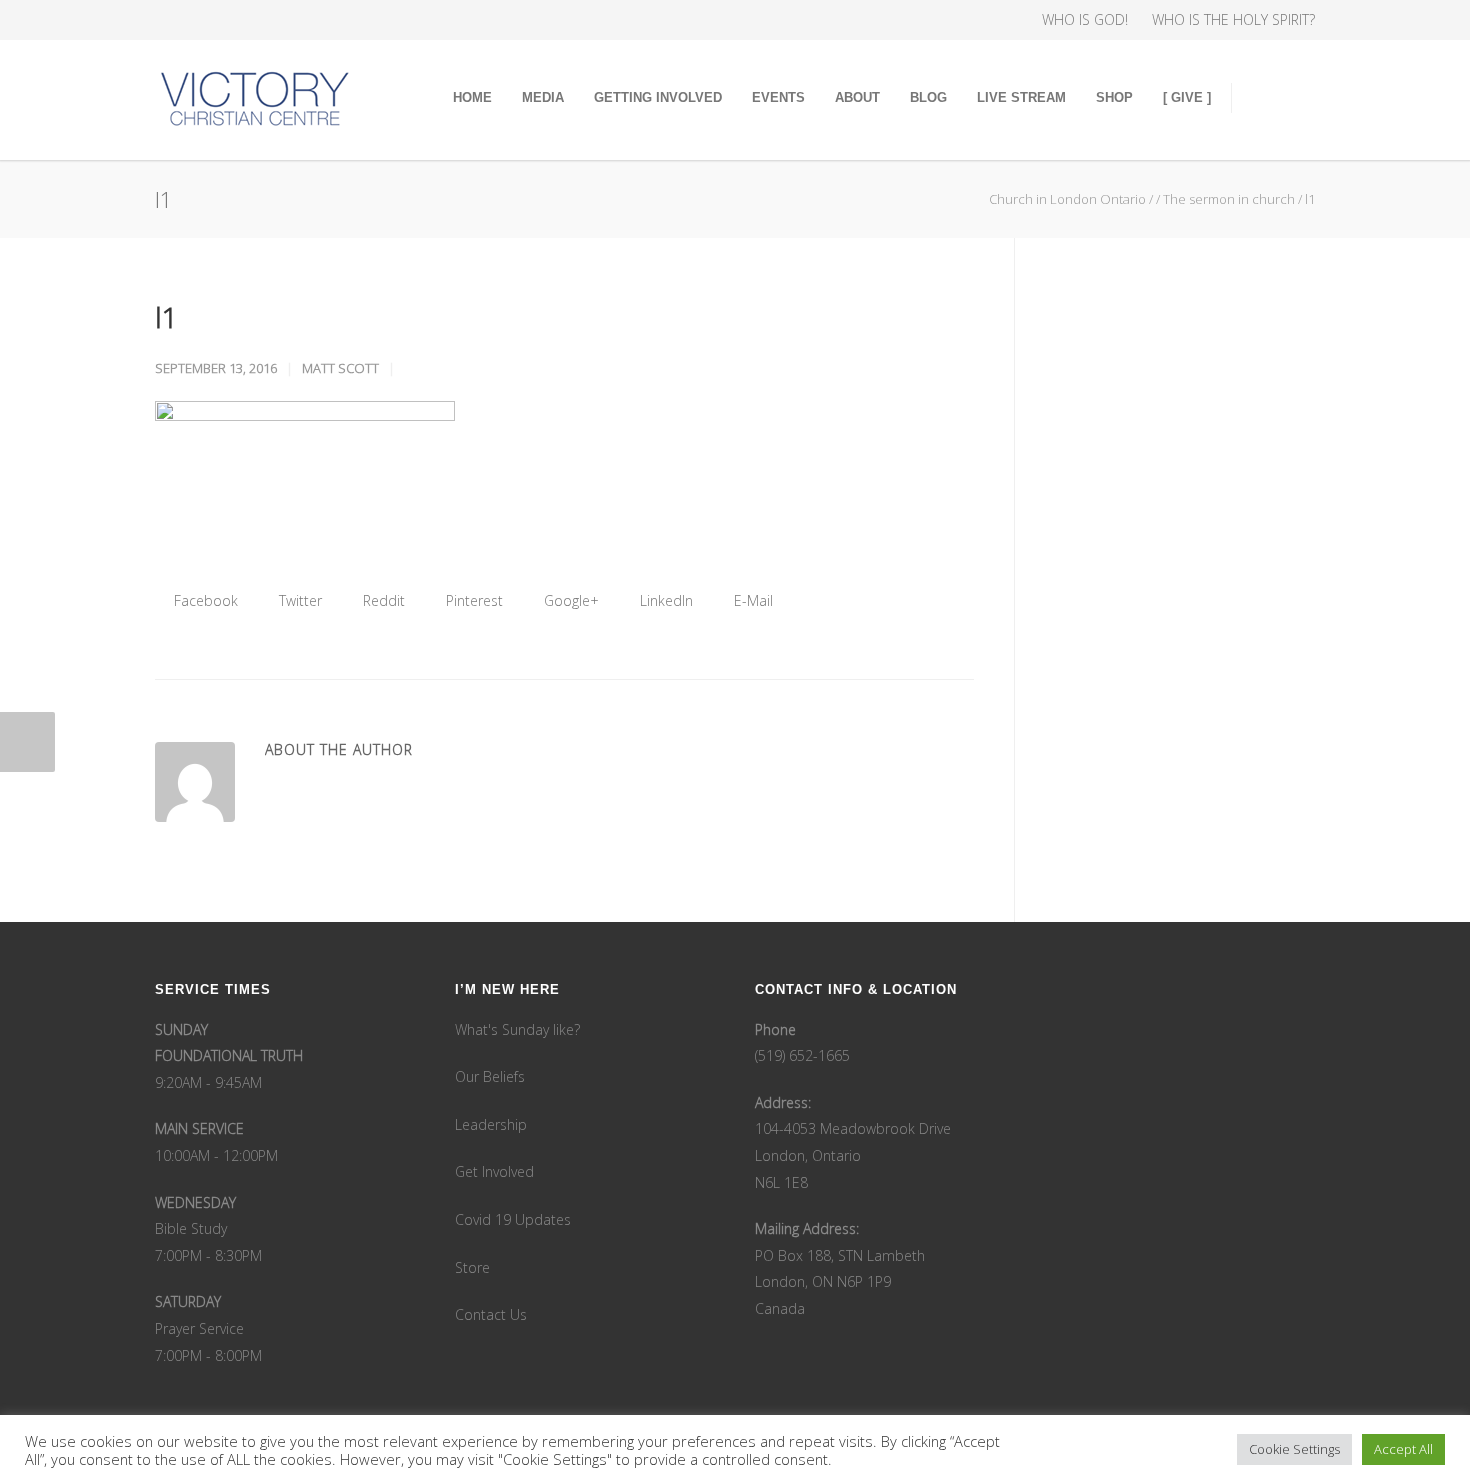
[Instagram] (215, 20)
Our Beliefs (490, 1076)
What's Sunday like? (517, 1029)
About (857, 97)
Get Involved (494, 1171)
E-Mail (751, 600)
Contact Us (491, 1314)
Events (778, 97)
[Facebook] (175, 20)
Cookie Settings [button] (1294, 1449)
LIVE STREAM (1021, 97)
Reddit (382, 600)
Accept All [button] (1403, 1449)
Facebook (204, 600)
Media (543, 97)
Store (472, 1267)
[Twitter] (255, 20)
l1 (166, 317)
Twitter (298, 600)
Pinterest (472, 600)
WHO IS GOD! (1085, 20)
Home (472, 97)
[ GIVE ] (1187, 97)
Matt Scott (340, 368)
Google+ (569, 600)
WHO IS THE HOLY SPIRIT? (1233, 20)
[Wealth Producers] (335, 20)
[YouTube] (295, 20)
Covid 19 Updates (513, 1219)
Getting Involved (658, 97)
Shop (1114, 97)
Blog (928, 97)
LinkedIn (664, 600)
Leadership (491, 1124)
